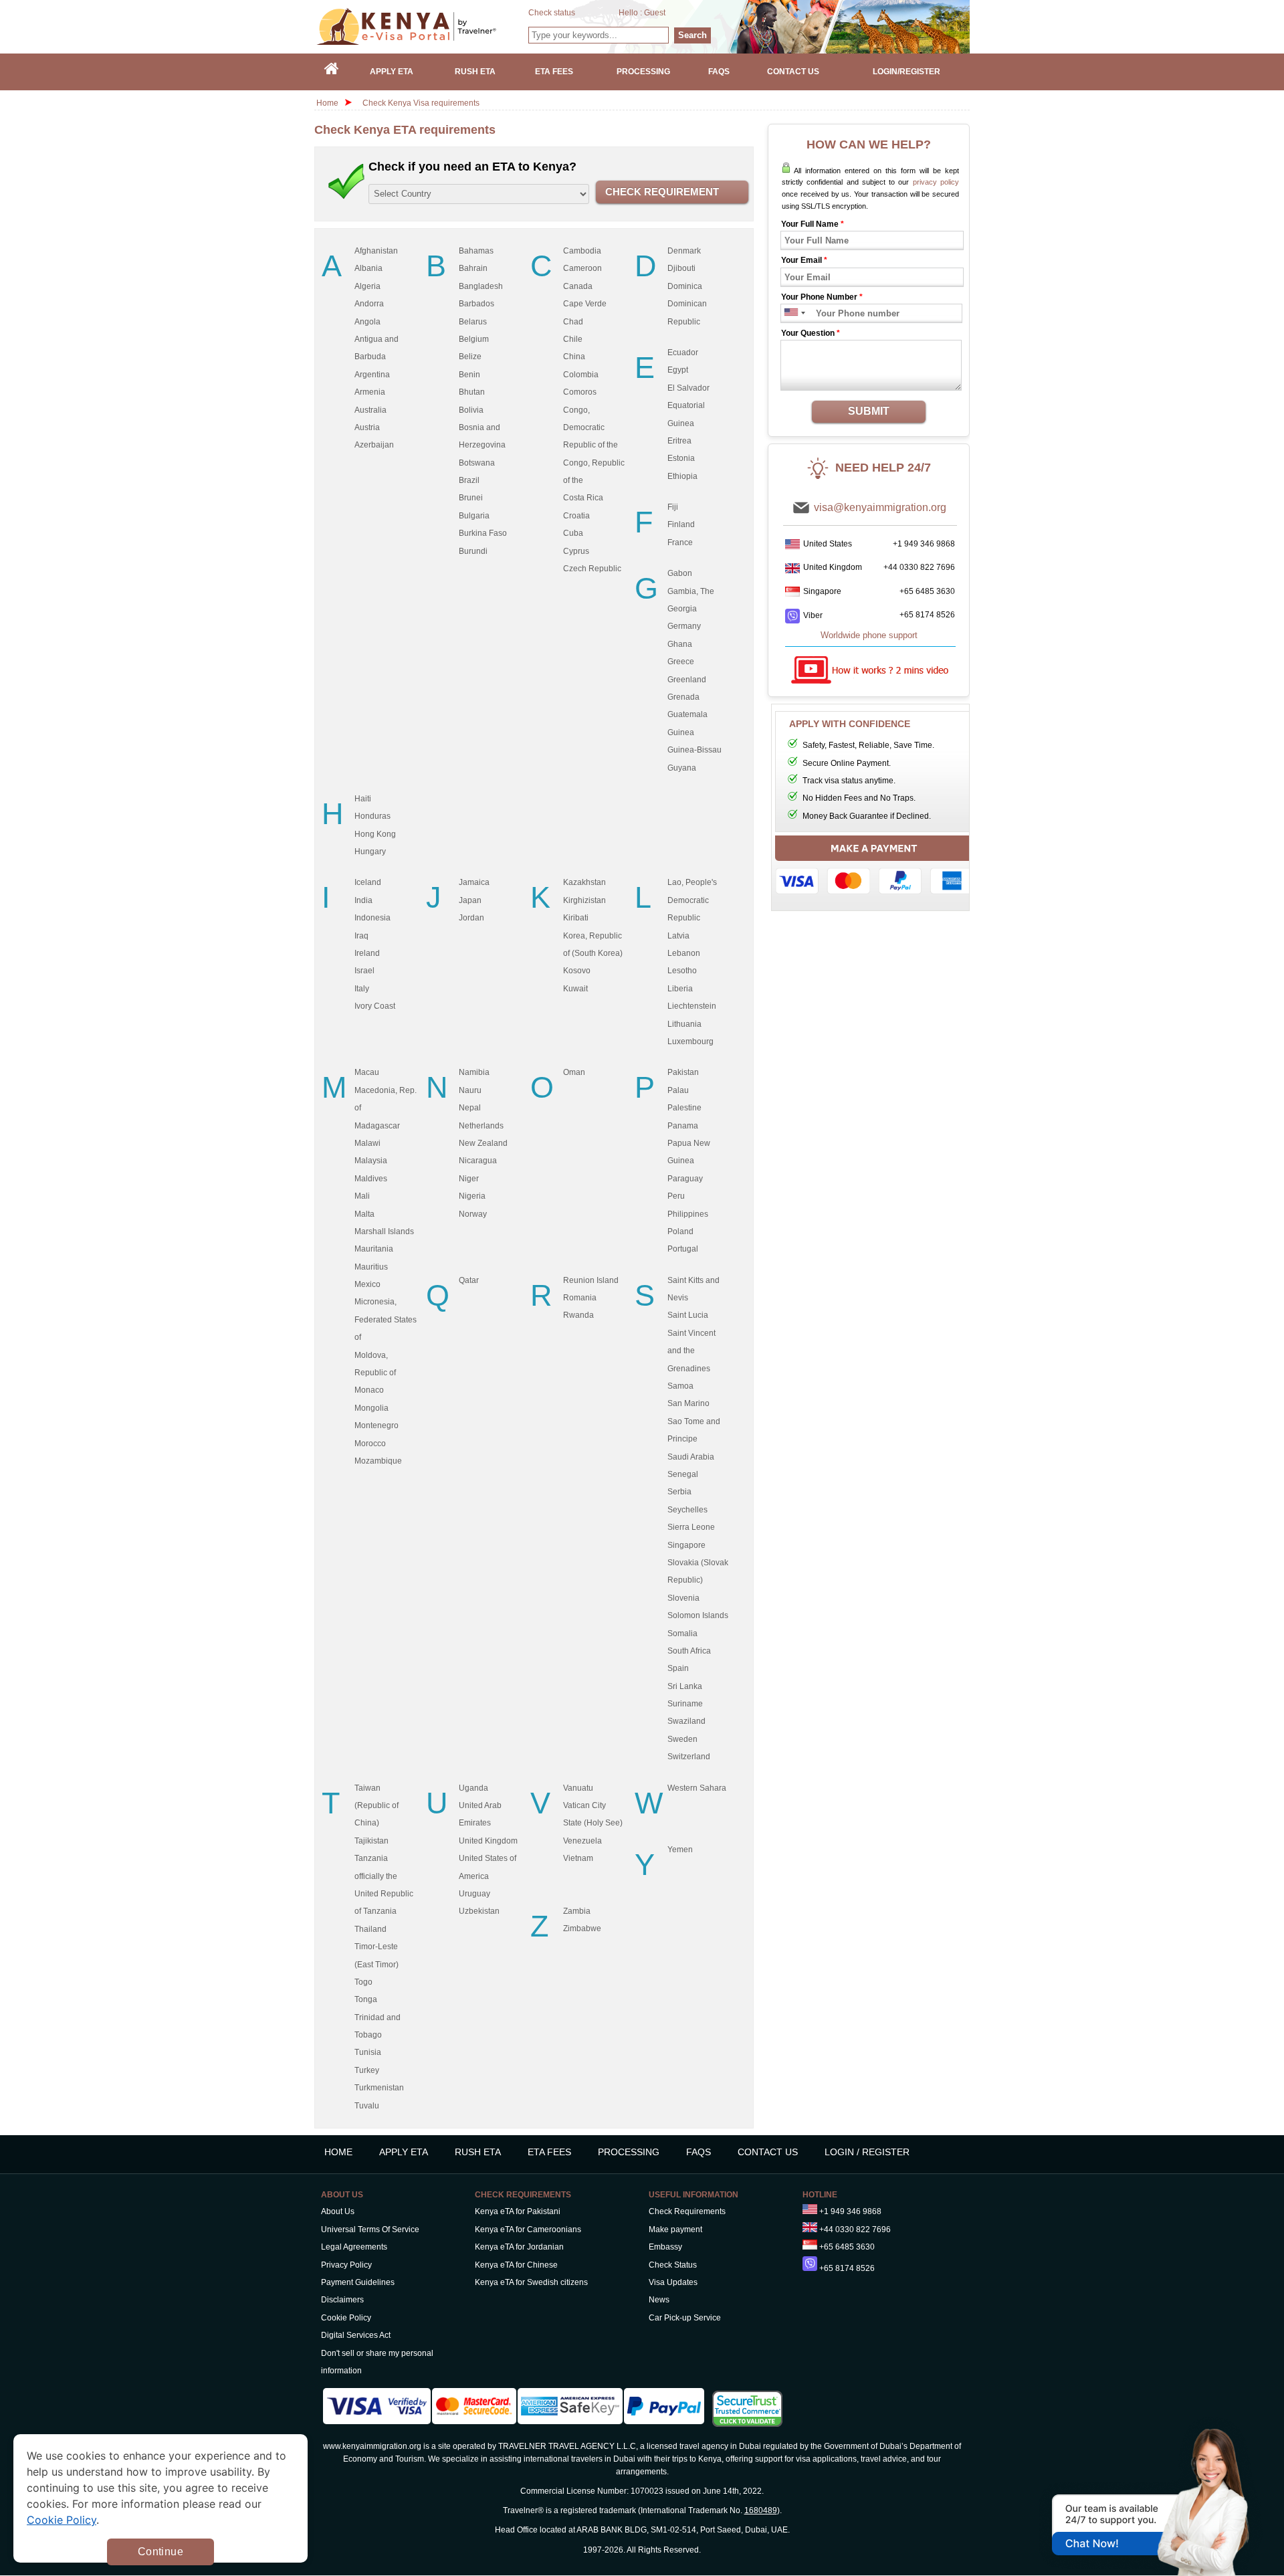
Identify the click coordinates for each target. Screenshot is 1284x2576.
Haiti (363, 799)
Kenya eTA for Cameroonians (528, 2230)
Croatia (576, 516)
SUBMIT (869, 411)
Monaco (369, 1390)
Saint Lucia (688, 1315)
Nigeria (472, 1196)
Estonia (681, 458)
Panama (683, 1126)
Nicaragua (478, 1161)
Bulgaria (474, 516)
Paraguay (685, 1179)
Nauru (470, 1090)
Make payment (675, 2230)
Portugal (683, 1249)
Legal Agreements (354, 2247)
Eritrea (679, 441)
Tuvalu (367, 2106)
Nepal (470, 1108)
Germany (684, 626)
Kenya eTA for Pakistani (518, 2211)
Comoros (580, 392)
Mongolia (371, 1408)
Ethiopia (682, 476)
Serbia (679, 1492)
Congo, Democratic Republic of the (591, 428)
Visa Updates (673, 2282)
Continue (160, 2552)
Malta (364, 1214)
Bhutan (472, 392)
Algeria (367, 286)
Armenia (370, 392)
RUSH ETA (478, 2152)
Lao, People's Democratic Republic (692, 900)
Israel (364, 971)
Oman (574, 1072)
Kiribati (576, 918)
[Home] (332, 72)
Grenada (683, 697)
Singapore (686, 1545)
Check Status (673, 2265)
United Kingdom (488, 1841)
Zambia (577, 1911)
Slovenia (683, 1598)
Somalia (682, 1633)
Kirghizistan (584, 900)
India (363, 900)
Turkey (367, 2070)
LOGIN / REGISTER (867, 2152)
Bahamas (476, 251)
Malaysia (371, 1161)
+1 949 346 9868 (924, 544)
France (680, 542)
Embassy (665, 2247)
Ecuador (683, 353)
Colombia (581, 375)
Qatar (469, 1280)
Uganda (473, 1788)
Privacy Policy (346, 2265)
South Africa (689, 1651)
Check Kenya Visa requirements (421, 103)
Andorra (369, 304)
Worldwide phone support (869, 635)
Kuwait (575, 989)
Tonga (366, 1999)
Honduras (372, 816)
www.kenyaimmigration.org (372, 2446)
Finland (681, 524)
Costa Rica (583, 498)
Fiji (673, 507)
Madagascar (377, 1126)
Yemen (680, 1850)
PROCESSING (629, 2152)
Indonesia (372, 918)
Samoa (680, 1386)
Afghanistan (376, 251)
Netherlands (481, 1126)
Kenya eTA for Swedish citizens (531, 2282)
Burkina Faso (483, 533)
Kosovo (577, 971)
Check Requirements (687, 2211)
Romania (580, 1298)
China (574, 357)
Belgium (474, 339)
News (659, 2300)
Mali (362, 1196)
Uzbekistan (479, 1911)
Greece (681, 662)
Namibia (474, 1072)
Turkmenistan (379, 2088)
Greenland (687, 680)
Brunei (471, 498)
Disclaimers (342, 2300)
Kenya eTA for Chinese (516, 2265)
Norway (473, 1214)
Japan (470, 900)
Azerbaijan (374, 445)
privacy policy (936, 182)
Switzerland (689, 1757)
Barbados (476, 304)
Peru (676, 1196)
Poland (680, 1231)
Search (692, 35)
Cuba (573, 533)
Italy (362, 989)
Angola (367, 322)
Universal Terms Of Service (370, 2230)
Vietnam (578, 1858)
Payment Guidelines (358, 2282)
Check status (552, 13)
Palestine (684, 1108)
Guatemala (687, 714)
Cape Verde (585, 304)
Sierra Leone (691, 1527)
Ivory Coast (375, 1006)
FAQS (699, 2152)
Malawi (367, 1143)
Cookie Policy (346, 2318)
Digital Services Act (356, 2335)
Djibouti (681, 268)
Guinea (681, 732)
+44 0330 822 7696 (919, 567)
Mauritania (374, 1249)
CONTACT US (768, 2152)
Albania (368, 268)
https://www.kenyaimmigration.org (422, 26)
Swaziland (686, 1721)
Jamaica (474, 882)
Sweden (682, 1739)
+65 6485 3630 (927, 591)
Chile (573, 339)
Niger (469, 1179)
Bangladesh (481, 286)
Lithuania (684, 1024)
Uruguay (474, 1894)
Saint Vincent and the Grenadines (691, 1351)
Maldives (371, 1179)
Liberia (680, 989)
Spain (678, 1668)
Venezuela (582, 1841)
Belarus (473, 322)
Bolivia (471, 410)
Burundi (473, 551)
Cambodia (582, 251)
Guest (655, 13)
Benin (469, 375)
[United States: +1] (790, 313)
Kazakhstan (584, 882)
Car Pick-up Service (685, 2318)
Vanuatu (578, 1788)
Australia (370, 410)
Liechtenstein (692, 1006)
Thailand (370, 1929)
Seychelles (687, 1510)
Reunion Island (591, 1280)
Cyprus (576, 551)
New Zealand (483, 1143)
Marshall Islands (384, 1231)
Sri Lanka (685, 1686)
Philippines (688, 1214)
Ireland (367, 953)
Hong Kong (375, 834)
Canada (578, 286)
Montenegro (377, 1425)
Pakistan (683, 1072)
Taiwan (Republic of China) (377, 1806)
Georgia (682, 609)
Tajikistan (371, 1841)
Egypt (678, 370)
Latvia (678, 936)
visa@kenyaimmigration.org (880, 507)
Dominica (685, 286)
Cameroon (582, 268)
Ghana (680, 644)
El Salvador (688, 388)
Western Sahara (697, 1788)
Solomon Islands (698, 1615)
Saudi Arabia (691, 1457)
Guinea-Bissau (694, 750)
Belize (470, 357)
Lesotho (682, 971)
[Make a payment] (874, 868)
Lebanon (684, 953)
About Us (338, 2211)
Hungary (370, 852)
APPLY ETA (404, 2152)
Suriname (685, 1704)
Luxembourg (690, 1042)
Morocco (370, 1444)
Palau (678, 1090)
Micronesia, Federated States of (386, 1319)
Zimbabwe (582, 1928)
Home (327, 103)
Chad (573, 322)
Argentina (372, 375)
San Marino (688, 1403)
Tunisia (368, 2052)
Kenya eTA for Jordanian (519, 2247)
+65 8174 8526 (927, 615)
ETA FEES (549, 2152)
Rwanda (578, 1315)
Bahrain (473, 268)
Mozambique (378, 1461)
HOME (338, 2152)
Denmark (684, 251)
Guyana (682, 768)
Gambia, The (691, 591)
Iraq (361, 936)
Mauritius (371, 1267)
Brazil (469, 480)
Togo (363, 1982)
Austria (367, 427)
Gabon (680, 573)
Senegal (683, 1474)
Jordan (471, 918)
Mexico (367, 1284)
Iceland (368, 882)
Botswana (477, 463)
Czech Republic (592, 569)
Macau (367, 1072)
